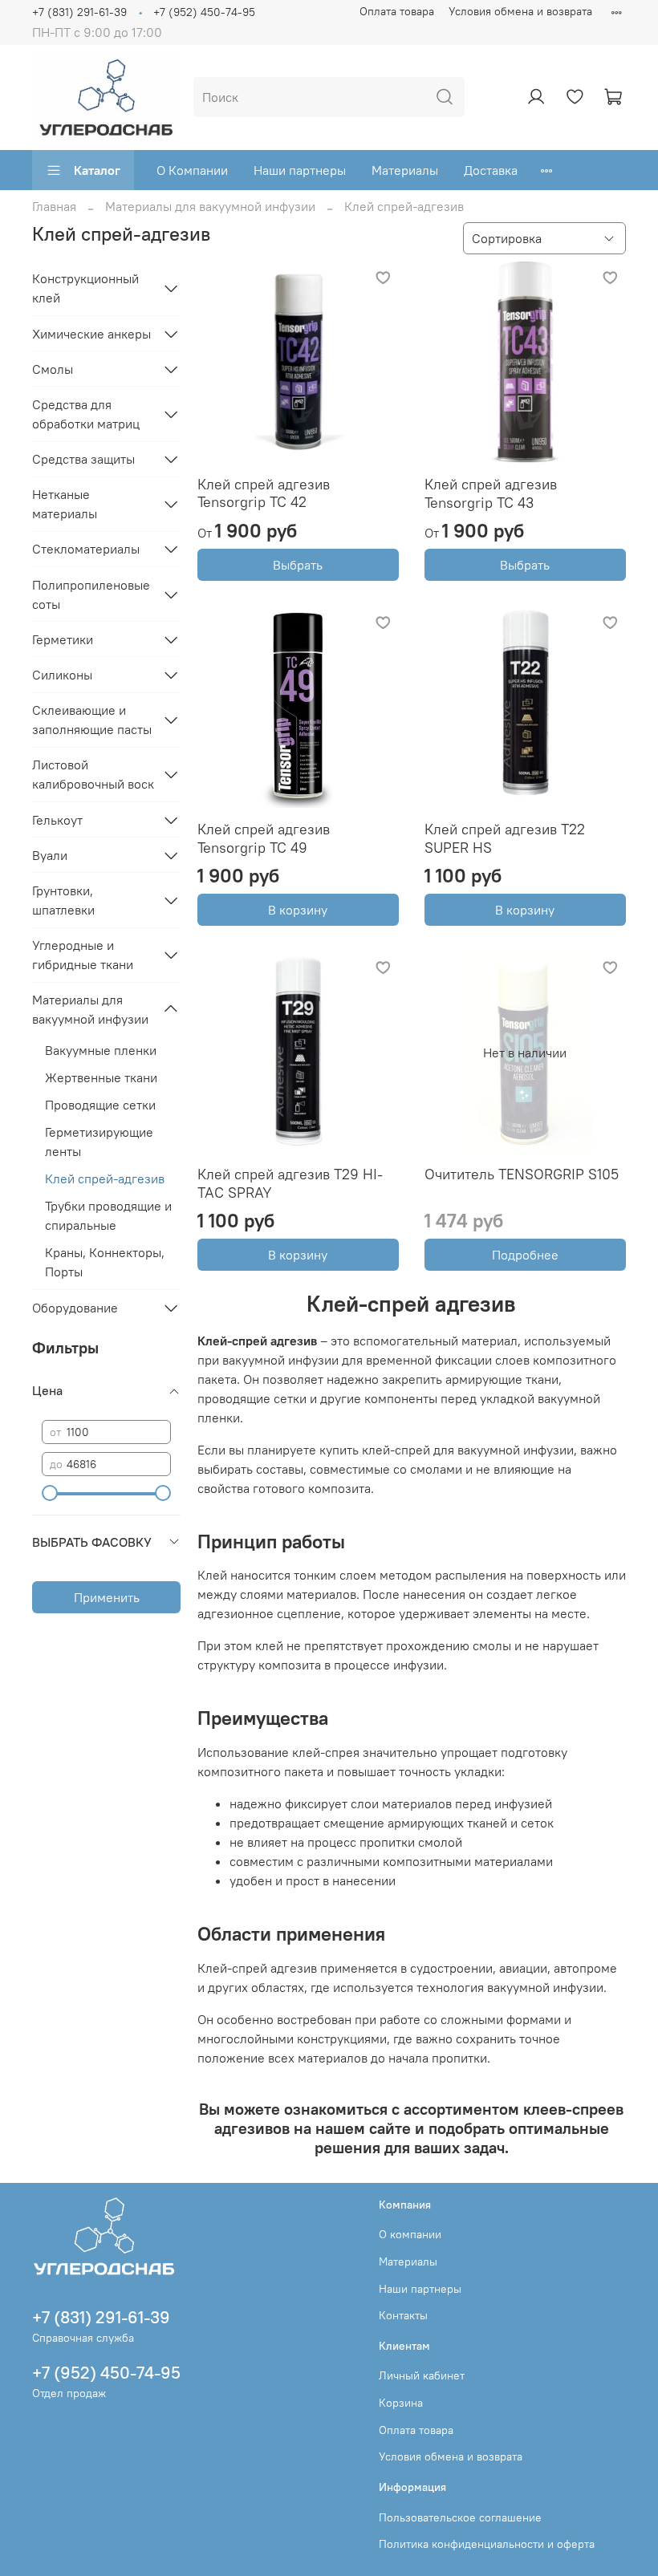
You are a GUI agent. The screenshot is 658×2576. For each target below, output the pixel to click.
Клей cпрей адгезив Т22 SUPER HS (505, 838)
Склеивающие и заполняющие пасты (92, 720)
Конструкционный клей (85, 288)
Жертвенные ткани (101, 1077)
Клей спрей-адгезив (105, 1178)
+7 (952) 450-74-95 (204, 12)
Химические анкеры (91, 334)
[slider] (50, 1493)
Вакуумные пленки (101, 1050)
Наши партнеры (300, 170)
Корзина (401, 2403)
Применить (107, 1597)
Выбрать (298, 565)
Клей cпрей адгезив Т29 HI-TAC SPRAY (290, 1183)
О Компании (192, 170)
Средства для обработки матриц (86, 414)
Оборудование (75, 1308)
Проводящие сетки (100, 1105)
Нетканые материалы (65, 504)
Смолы (53, 369)
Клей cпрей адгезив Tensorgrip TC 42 (264, 493)
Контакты (403, 2315)
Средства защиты (83, 459)
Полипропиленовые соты (91, 594)
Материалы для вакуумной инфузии (210, 206)
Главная (54, 206)
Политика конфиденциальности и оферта (487, 2544)
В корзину (298, 910)
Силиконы (62, 675)
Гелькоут (57, 820)
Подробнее (525, 1255)
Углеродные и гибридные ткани (83, 955)
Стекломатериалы (86, 549)
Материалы (405, 170)
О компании (410, 2234)
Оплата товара (397, 11)
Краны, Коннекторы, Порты (105, 1262)
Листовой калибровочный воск (93, 774)
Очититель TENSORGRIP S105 (522, 1174)
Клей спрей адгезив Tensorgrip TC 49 (264, 838)
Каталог (97, 170)
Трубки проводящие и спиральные (108, 1215)
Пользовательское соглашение (460, 2517)
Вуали (50, 855)
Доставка (491, 170)
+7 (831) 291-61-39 (79, 12)
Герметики (63, 639)
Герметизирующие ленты (99, 1142)
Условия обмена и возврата (520, 11)
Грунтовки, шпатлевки (63, 900)
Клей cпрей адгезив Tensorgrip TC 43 (491, 493)
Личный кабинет (422, 2375)
